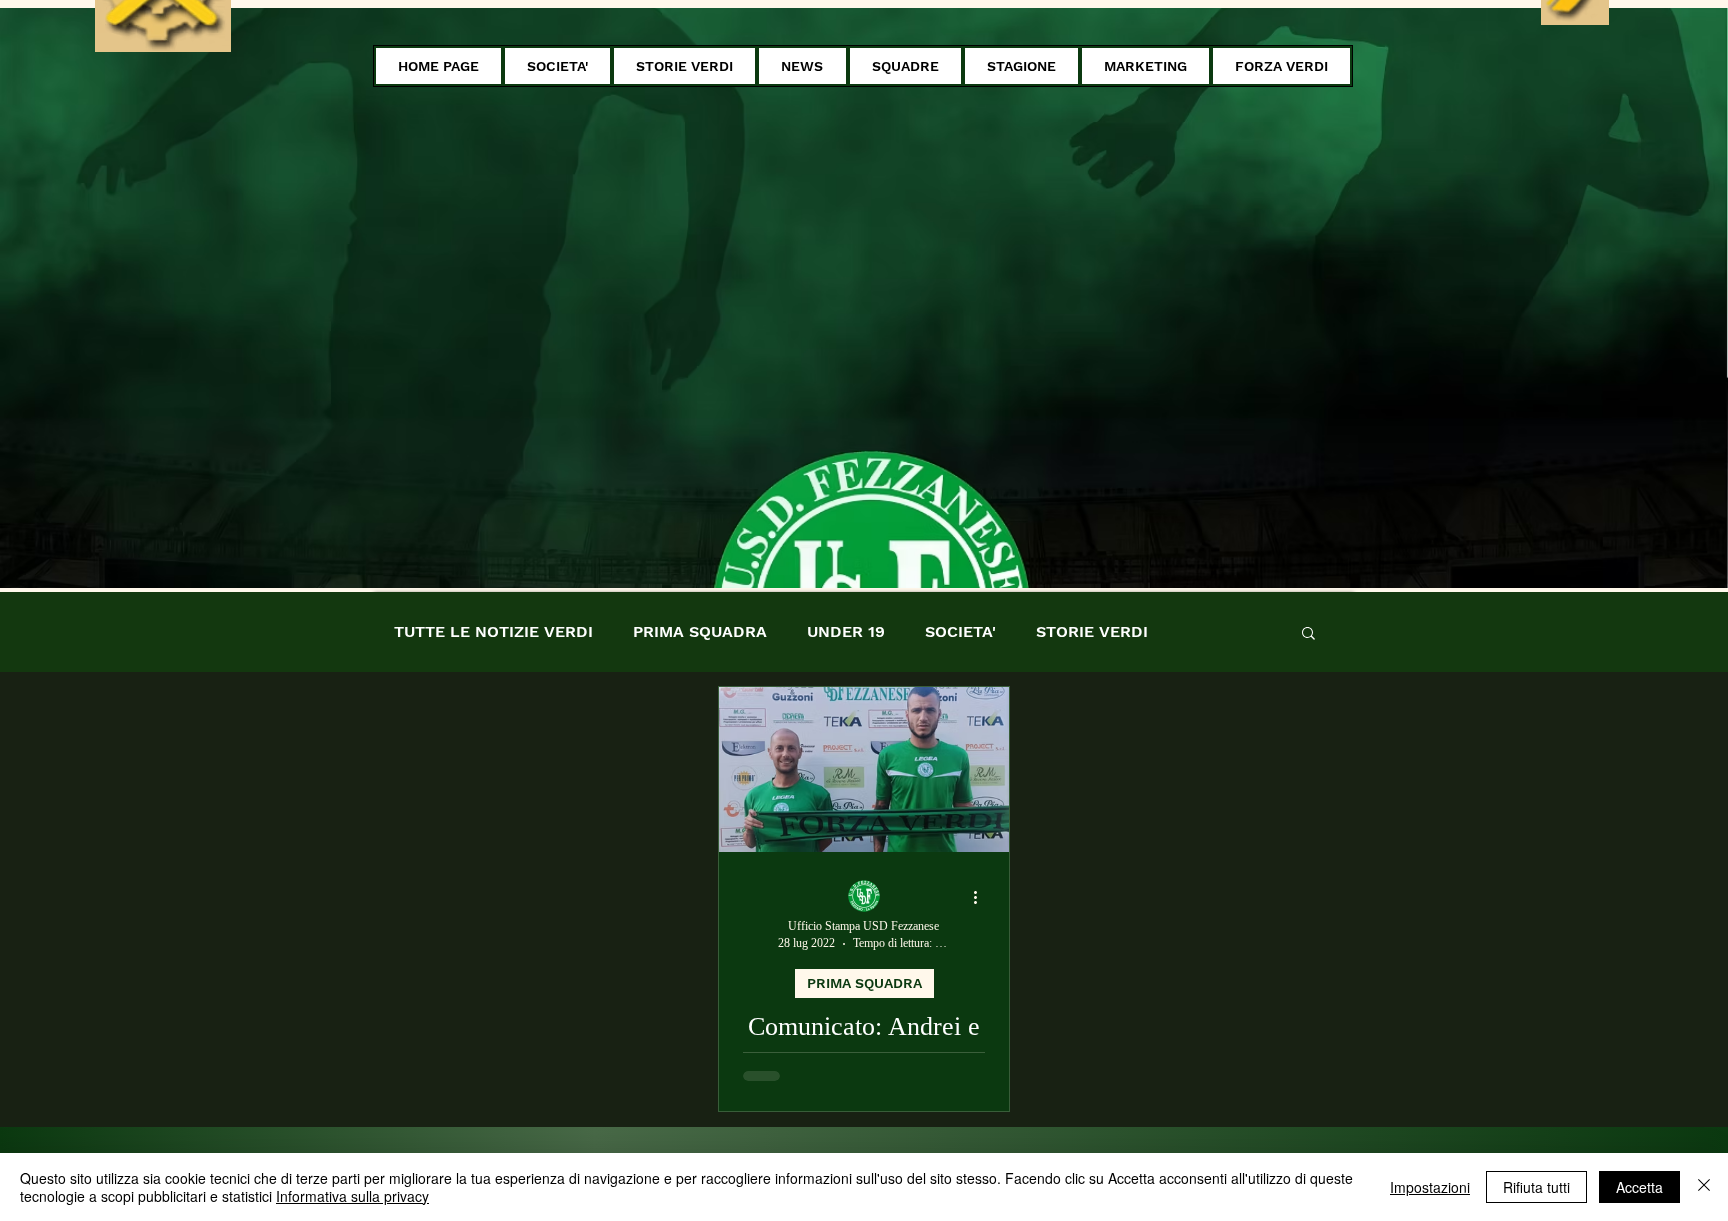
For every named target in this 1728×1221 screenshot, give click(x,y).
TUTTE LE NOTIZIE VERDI (493, 631)
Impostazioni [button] (1430, 1187)
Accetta (1639, 1187)
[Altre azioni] (982, 897)
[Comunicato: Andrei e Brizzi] (864, 769)
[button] (557, 66)
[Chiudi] (1704, 1187)
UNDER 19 (846, 631)
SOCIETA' (960, 631)
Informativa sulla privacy (352, 1196)
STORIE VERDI (1092, 631)
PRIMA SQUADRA (700, 631)
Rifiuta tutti (1536, 1187)
